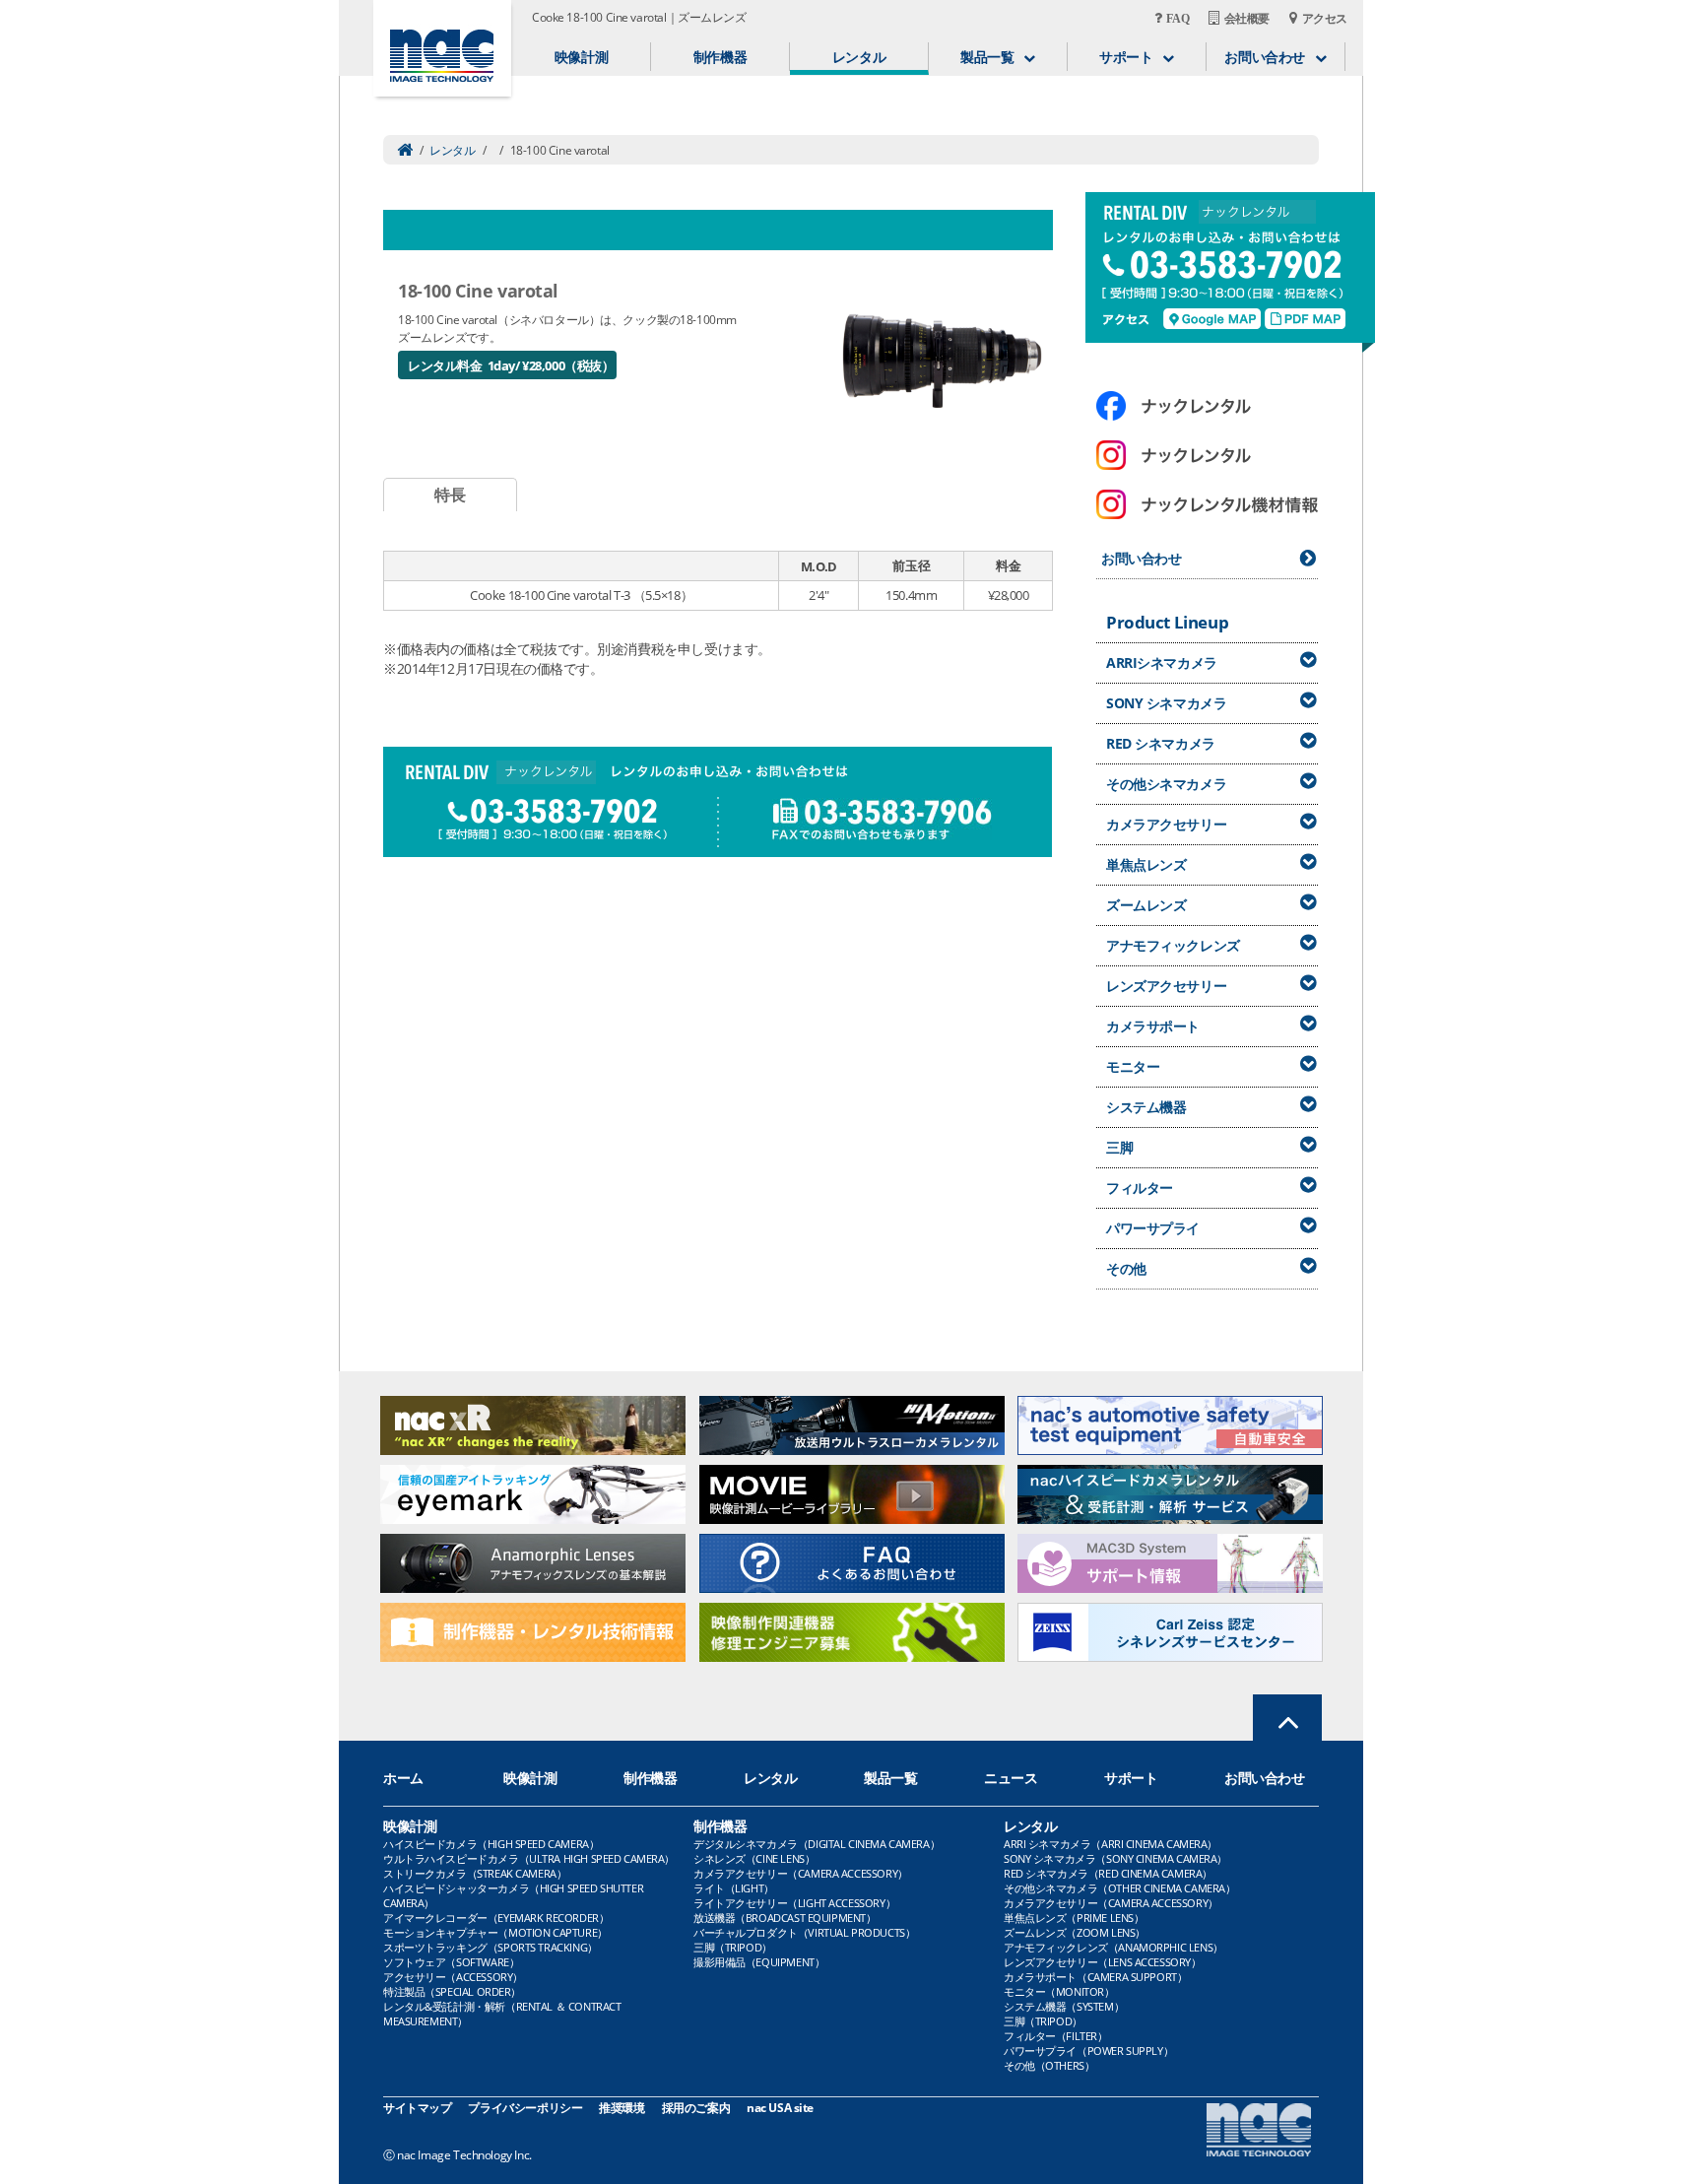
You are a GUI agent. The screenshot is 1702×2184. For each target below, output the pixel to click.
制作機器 (720, 57)
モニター (1133, 1066)
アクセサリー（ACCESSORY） (453, 1977)
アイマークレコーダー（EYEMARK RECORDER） (496, 1918)
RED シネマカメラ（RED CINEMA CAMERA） (1108, 1873)
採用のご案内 (696, 2108)
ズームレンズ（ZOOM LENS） (1075, 1932)
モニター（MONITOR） (1059, 1991)
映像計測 (581, 57)
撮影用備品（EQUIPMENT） (759, 1962)
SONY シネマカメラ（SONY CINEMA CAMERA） (1115, 1858)
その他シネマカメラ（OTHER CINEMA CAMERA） (1119, 1888)
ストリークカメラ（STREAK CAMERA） (475, 1873)
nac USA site (780, 2108)
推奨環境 (622, 2108)
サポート (1131, 1778)
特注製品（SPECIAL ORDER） (452, 1991)
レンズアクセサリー (1166, 986)
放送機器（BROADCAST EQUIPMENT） (785, 1918)
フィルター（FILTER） (1056, 2036)
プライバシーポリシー (525, 2108)
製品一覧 (890, 1778)
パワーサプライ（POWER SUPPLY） (1088, 2051)
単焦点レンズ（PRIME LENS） (1074, 1918)
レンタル (859, 57)
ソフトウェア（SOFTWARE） (451, 1962)
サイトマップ (417, 2108)
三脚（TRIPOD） (733, 1947)
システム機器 (1146, 1107)
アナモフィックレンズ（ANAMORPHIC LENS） (1113, 1947)
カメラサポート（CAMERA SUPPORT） (1095, 1977)
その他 (1126, 1268)
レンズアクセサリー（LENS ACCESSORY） (1103, 1962)
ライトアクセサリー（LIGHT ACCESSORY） (794, 1903)
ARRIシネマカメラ (1162, 662)
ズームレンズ (1146, 905)
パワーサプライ (1153, 1228)
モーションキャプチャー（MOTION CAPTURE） (495, 1932)
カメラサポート (1153, 1026)
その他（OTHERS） (1049, 2065)
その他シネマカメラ (1166, 784)
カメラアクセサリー (1166, 824)
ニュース (1011, 1778)
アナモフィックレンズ (1173, 945)
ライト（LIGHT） (734, 1888)
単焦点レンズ (1146, 864)
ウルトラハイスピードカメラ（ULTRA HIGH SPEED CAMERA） (529, 1858)
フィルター (1140, 1188)
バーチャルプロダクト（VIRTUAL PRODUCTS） (804, 1932)
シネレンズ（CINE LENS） (754, 1858)
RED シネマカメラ (1161, 743)
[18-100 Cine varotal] (942, 359)
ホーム (403, 1778)
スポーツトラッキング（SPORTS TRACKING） (491, 1947)
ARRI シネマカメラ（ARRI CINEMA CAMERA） (1111, 1844)
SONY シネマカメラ (1166, 703)
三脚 (1119, 1147)
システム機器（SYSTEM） (1064, 2006)
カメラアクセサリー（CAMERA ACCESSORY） (801, 1873)
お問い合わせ (1141, 558)
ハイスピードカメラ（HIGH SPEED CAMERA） (491, 1844)
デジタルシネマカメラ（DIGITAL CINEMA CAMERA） (817, 1844)
